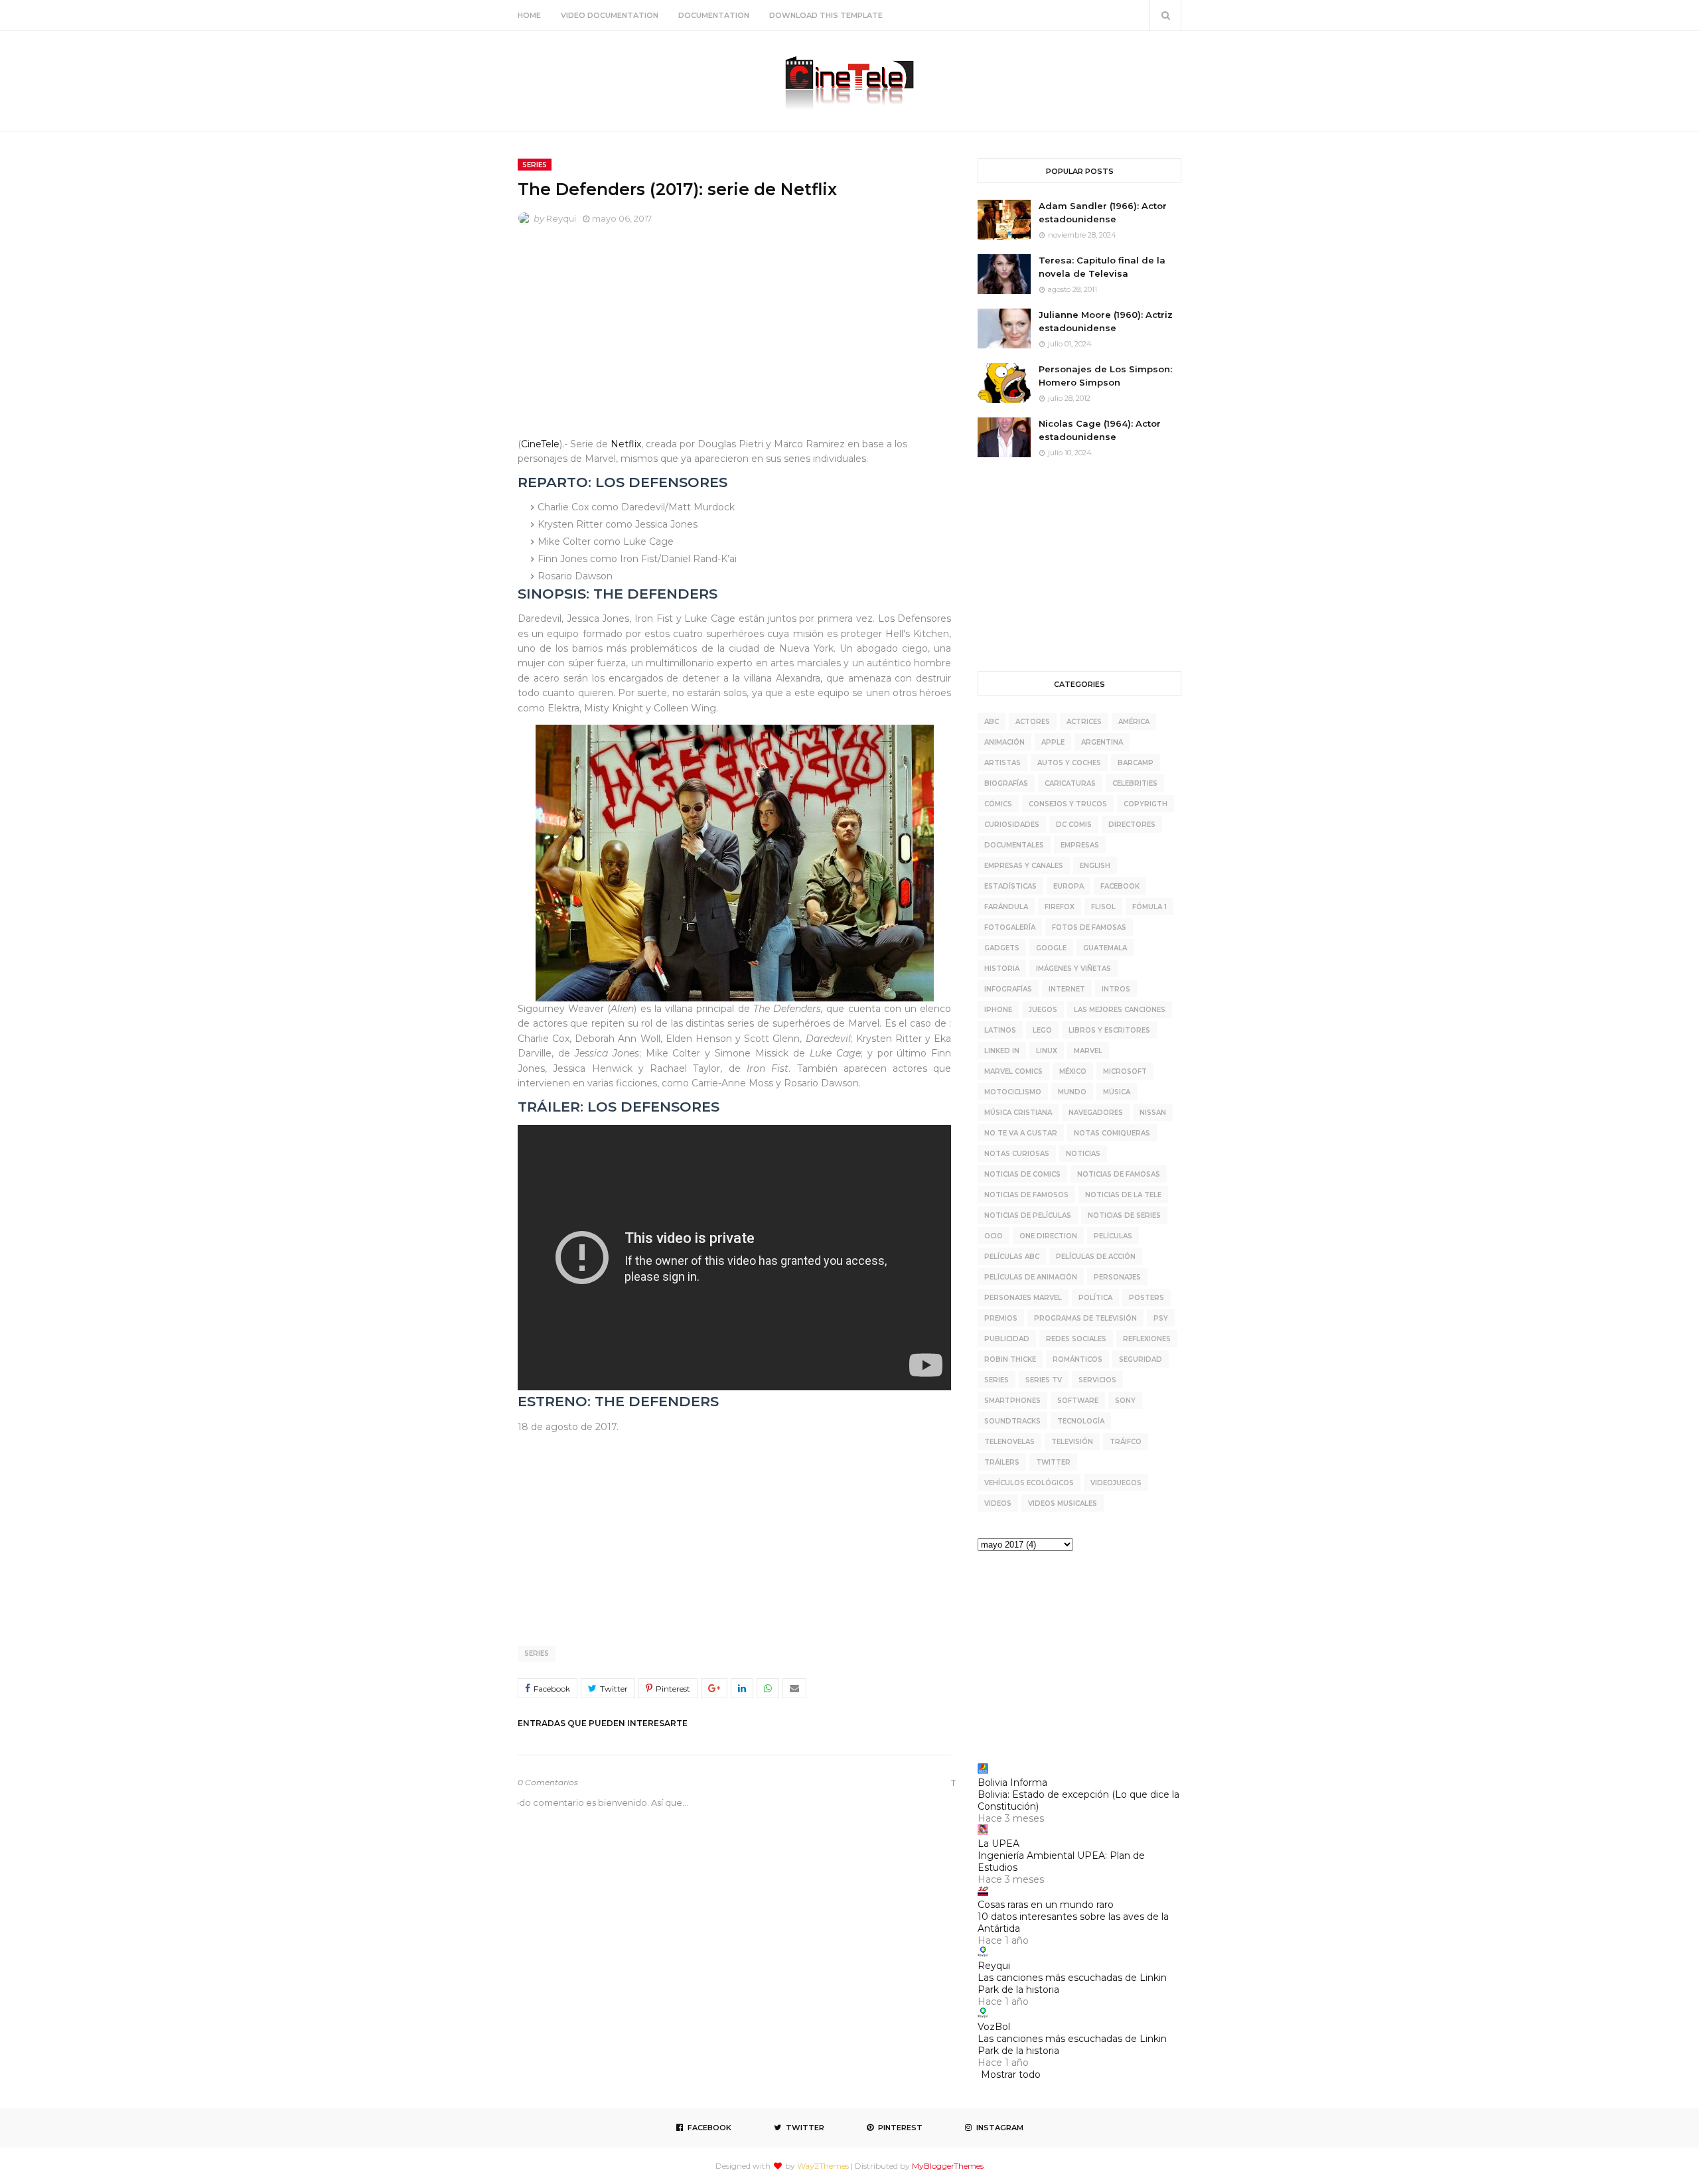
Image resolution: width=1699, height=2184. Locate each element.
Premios (1001, 1318)
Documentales (1014, 845)
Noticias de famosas (1119, 1174)
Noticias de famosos (1026, 1195)
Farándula (1006, 907)
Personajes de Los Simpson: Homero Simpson (1105, 376)
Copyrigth (1145, 804)
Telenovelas (1009, 1442)
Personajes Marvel (1023, 1298)
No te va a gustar (1021, 1133)
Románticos (1077, 1359)
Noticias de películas (1028, 1215)
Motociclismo (1013, 1092)
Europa (1069, 886)
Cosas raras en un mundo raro (1046, 1905)
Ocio (994, 1236)
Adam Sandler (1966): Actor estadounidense (1103, 212)
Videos (998, 1503)
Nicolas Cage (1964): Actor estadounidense (1100, 430)
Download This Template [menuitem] (826, 15)
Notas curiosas (1017, 1154)
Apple (1053, 742)
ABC (992, 722)
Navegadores (1096, 1113)
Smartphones (1012, 1401)
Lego (1042, 1030)
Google (1051, 948)
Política (1095, 1298)
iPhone (998, 1010)
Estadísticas (1010, 886)
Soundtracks (1012, 1421)
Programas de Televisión (1085, 1318)
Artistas (1002, 763)
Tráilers (1002, 1462)
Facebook (1120, 886)
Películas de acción (1096, 1257)
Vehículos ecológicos (1029, 1483)
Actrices (1084, 722)
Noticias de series (1124, 1215)
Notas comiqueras (1112, 1133)
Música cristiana (1018, 1113)
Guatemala (1105, 948)
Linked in (1002, 1051)
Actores (1033, 722)
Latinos (1000, 1030)
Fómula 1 (1149, 907)
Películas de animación (1031, 1277)
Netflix (626, 444)
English (1095, 866)
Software (1078, 1401)
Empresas (1080, 845)
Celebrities (1135, 783)
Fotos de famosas (1089, 927)
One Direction (1048, 1236)
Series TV (1044, 1380)
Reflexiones (1147, 1339)
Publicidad (1007, 1339)
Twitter (1053, 1462)
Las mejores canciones (1120, 1010)
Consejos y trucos (1068, 804)
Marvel (1088, 1051)
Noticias (1083, 1154)
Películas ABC (1012, 1257)
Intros (1116, 989)
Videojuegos (1116, 1483)
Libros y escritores (1109, 1030)
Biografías (1006, 783)
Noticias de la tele (1123, 1195)
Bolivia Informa (1012, 1783)
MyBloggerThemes (948, 2166)
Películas (1113, 1236)
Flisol (1103, 907)
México (1073, 1071)
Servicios (1097, 1380)
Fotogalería (1010, 927)
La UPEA (998, 1844)
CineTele (540, 444)
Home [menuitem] (529, 15)
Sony (1125, 1401)
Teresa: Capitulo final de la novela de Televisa (1102, 267)
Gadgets (1002, 948)
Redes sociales (1076, 1339)
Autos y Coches (1069, 763)
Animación (1004, 742)
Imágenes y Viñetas (1073, 969)
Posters (1146, 1298)
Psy (1161, 1318)
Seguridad (1141, 1359)
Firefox (1060, 907)
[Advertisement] (734, 334)
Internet (1067, 989)
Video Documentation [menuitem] (610, 15)
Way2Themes (823, 2166)
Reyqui (561, 218)
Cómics (998, 804)
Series (537, 1653)
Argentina (1102, 742)
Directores (1132, 825)
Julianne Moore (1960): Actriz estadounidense (1106, 321)
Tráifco (1126, 1442)
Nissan (1153, 1113)
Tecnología (1081, 1421)
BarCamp (1136, 763)
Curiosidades (1012, 825)
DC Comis (1074, 825)
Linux (1047, 1051)
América (1134, 722)
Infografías (1008, 989)
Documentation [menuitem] (714, 15)
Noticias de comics (1022, 1174)
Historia (1002, 969)
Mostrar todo (1011, 2075)
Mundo (1072, 1092)
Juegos (1043, 1010)
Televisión (1072, 1442)
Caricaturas (1070, 783)
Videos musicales (1063, 1503)
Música (1117, 1092)
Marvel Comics (1013, 1071)
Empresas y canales (1024, 866)
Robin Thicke (1010, 1359)
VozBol (994, 2027)
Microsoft (1125, 1071)
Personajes (1117, 1277)
